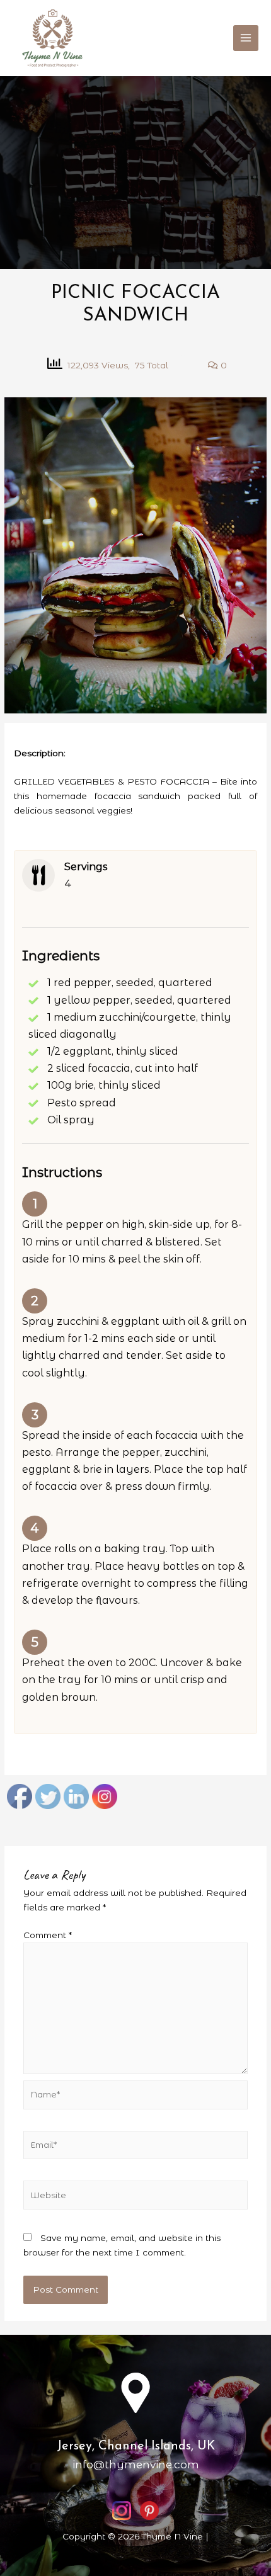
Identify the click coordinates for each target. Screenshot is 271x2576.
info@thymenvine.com (136, 2465)
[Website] (136, 2198)
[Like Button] (190, 365)
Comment (48, 1935)
